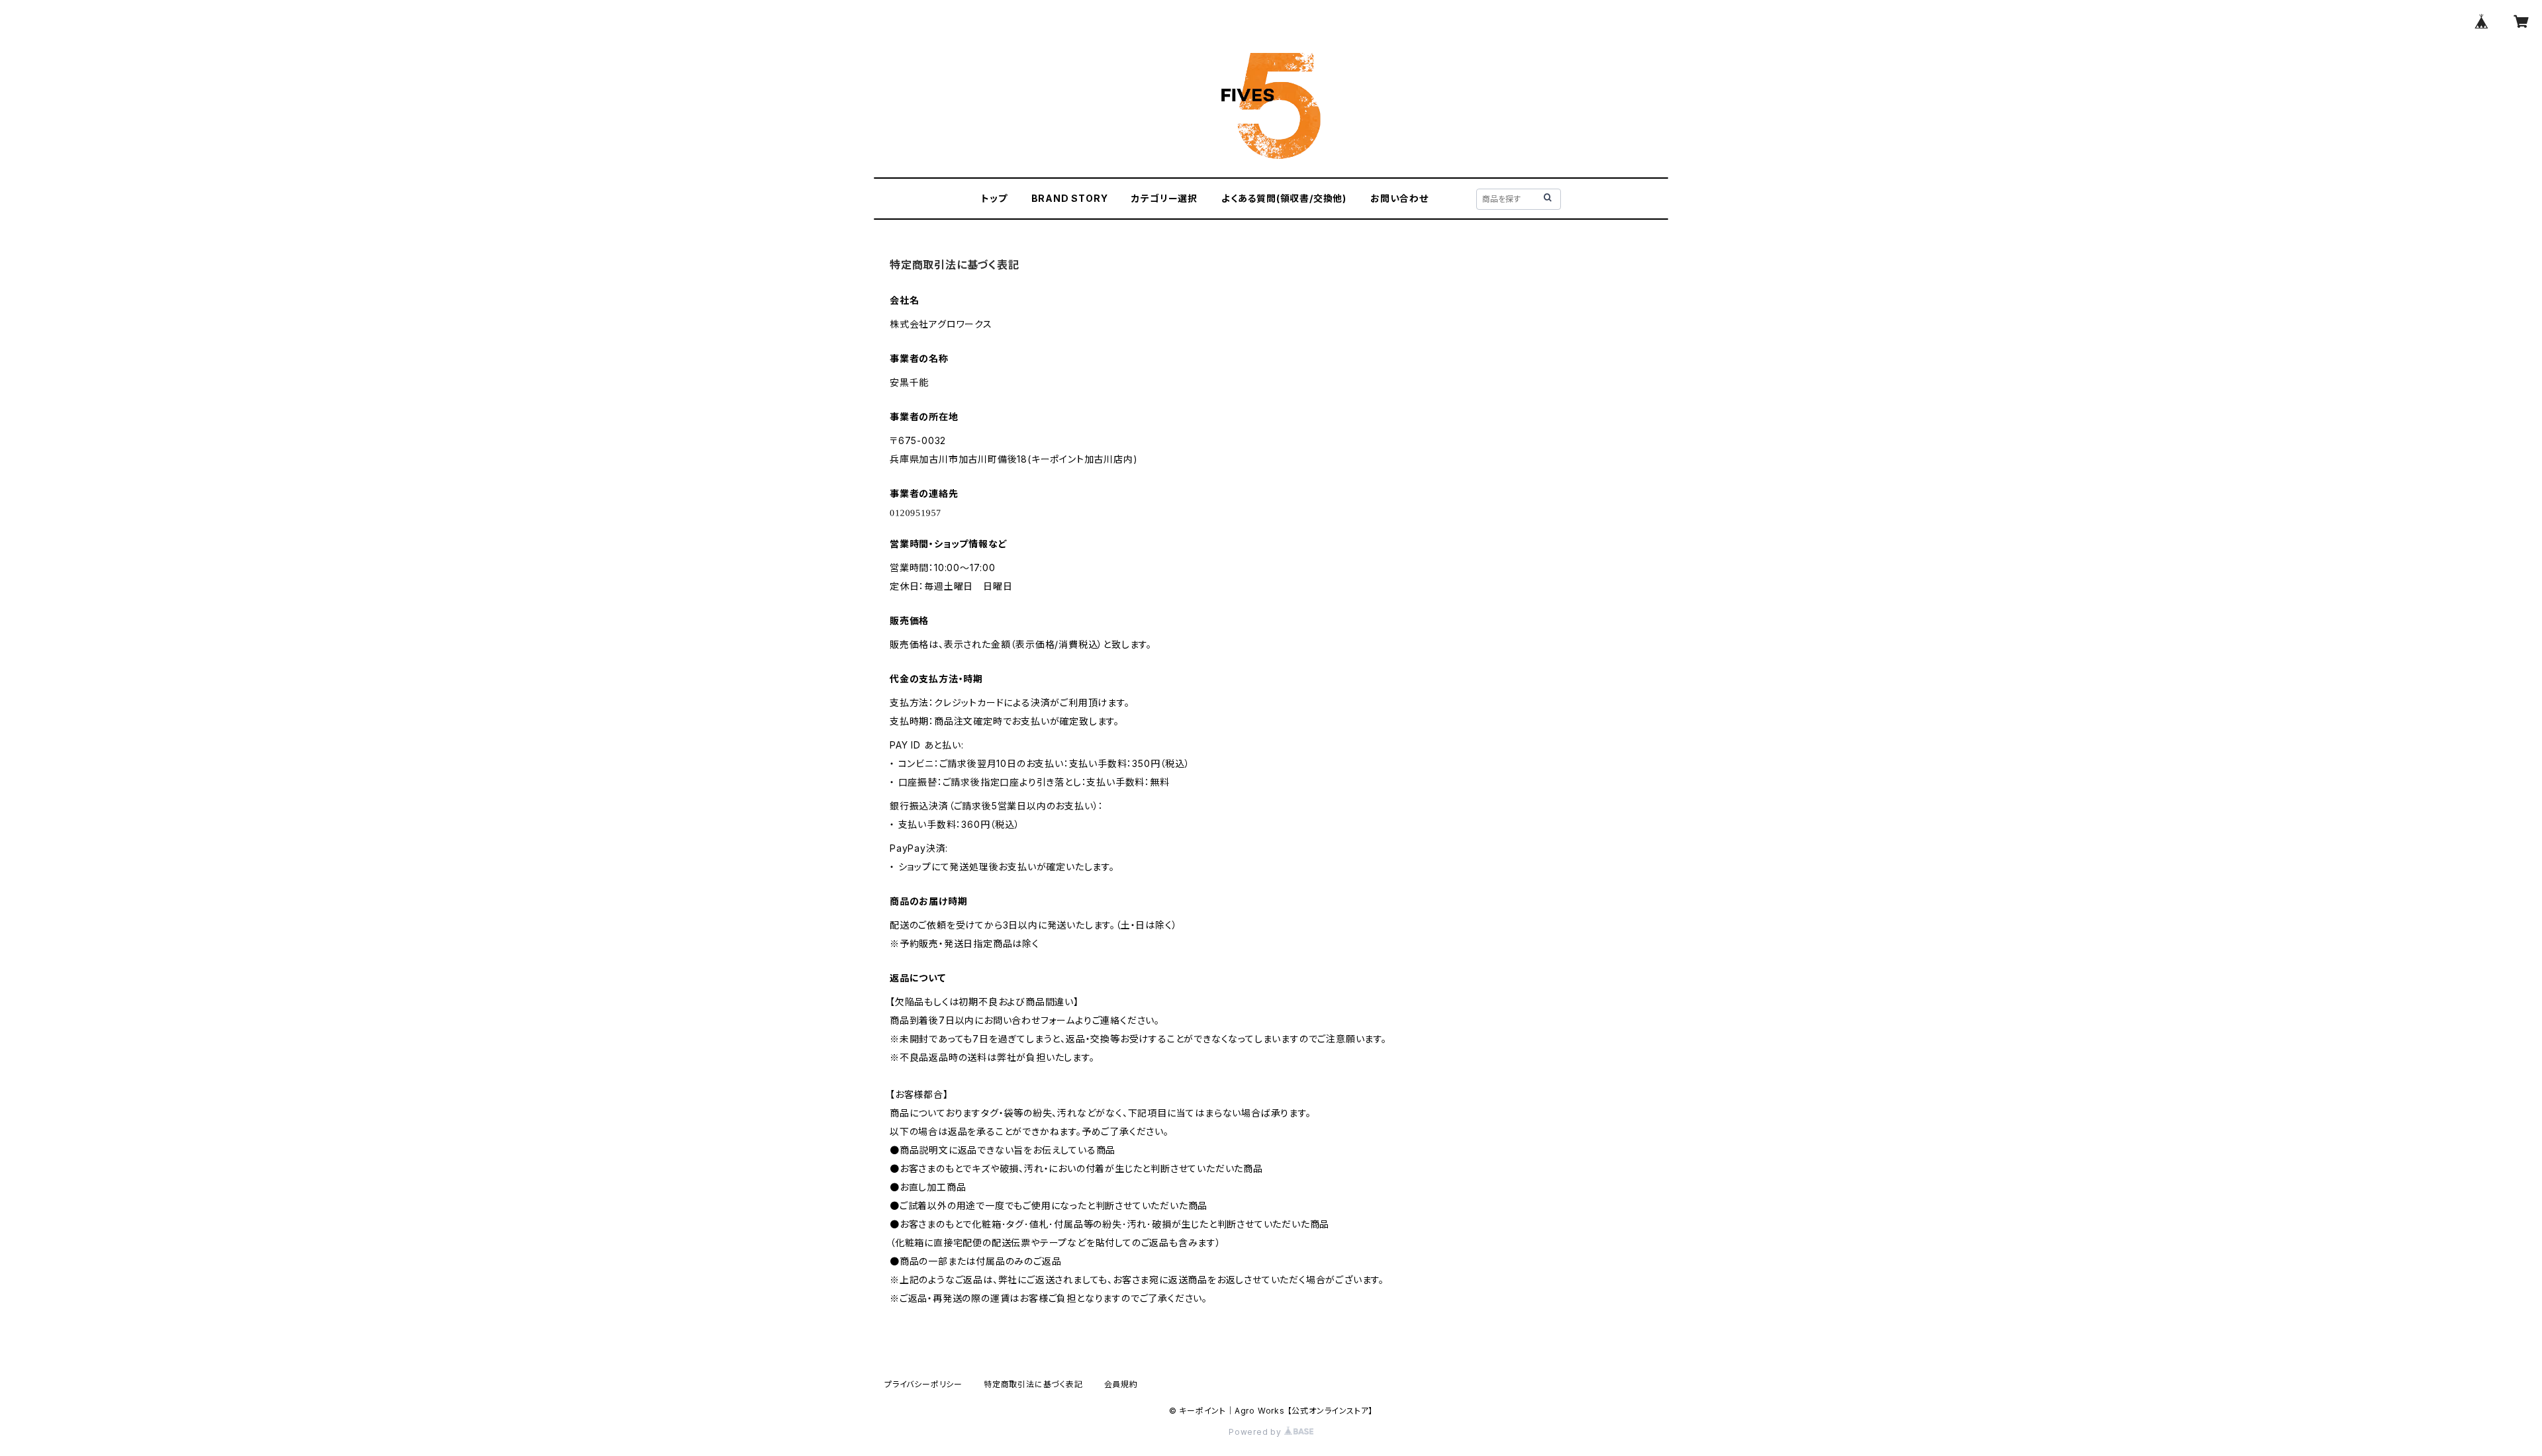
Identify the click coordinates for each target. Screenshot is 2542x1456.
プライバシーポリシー (923, 1384)
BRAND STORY (1070, 198)
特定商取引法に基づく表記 (1033, 1384)
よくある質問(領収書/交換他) (1284, 198)
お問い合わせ (1399, 198)
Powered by (1256, 1432)
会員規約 (1121, 1384)
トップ (994, 198)
